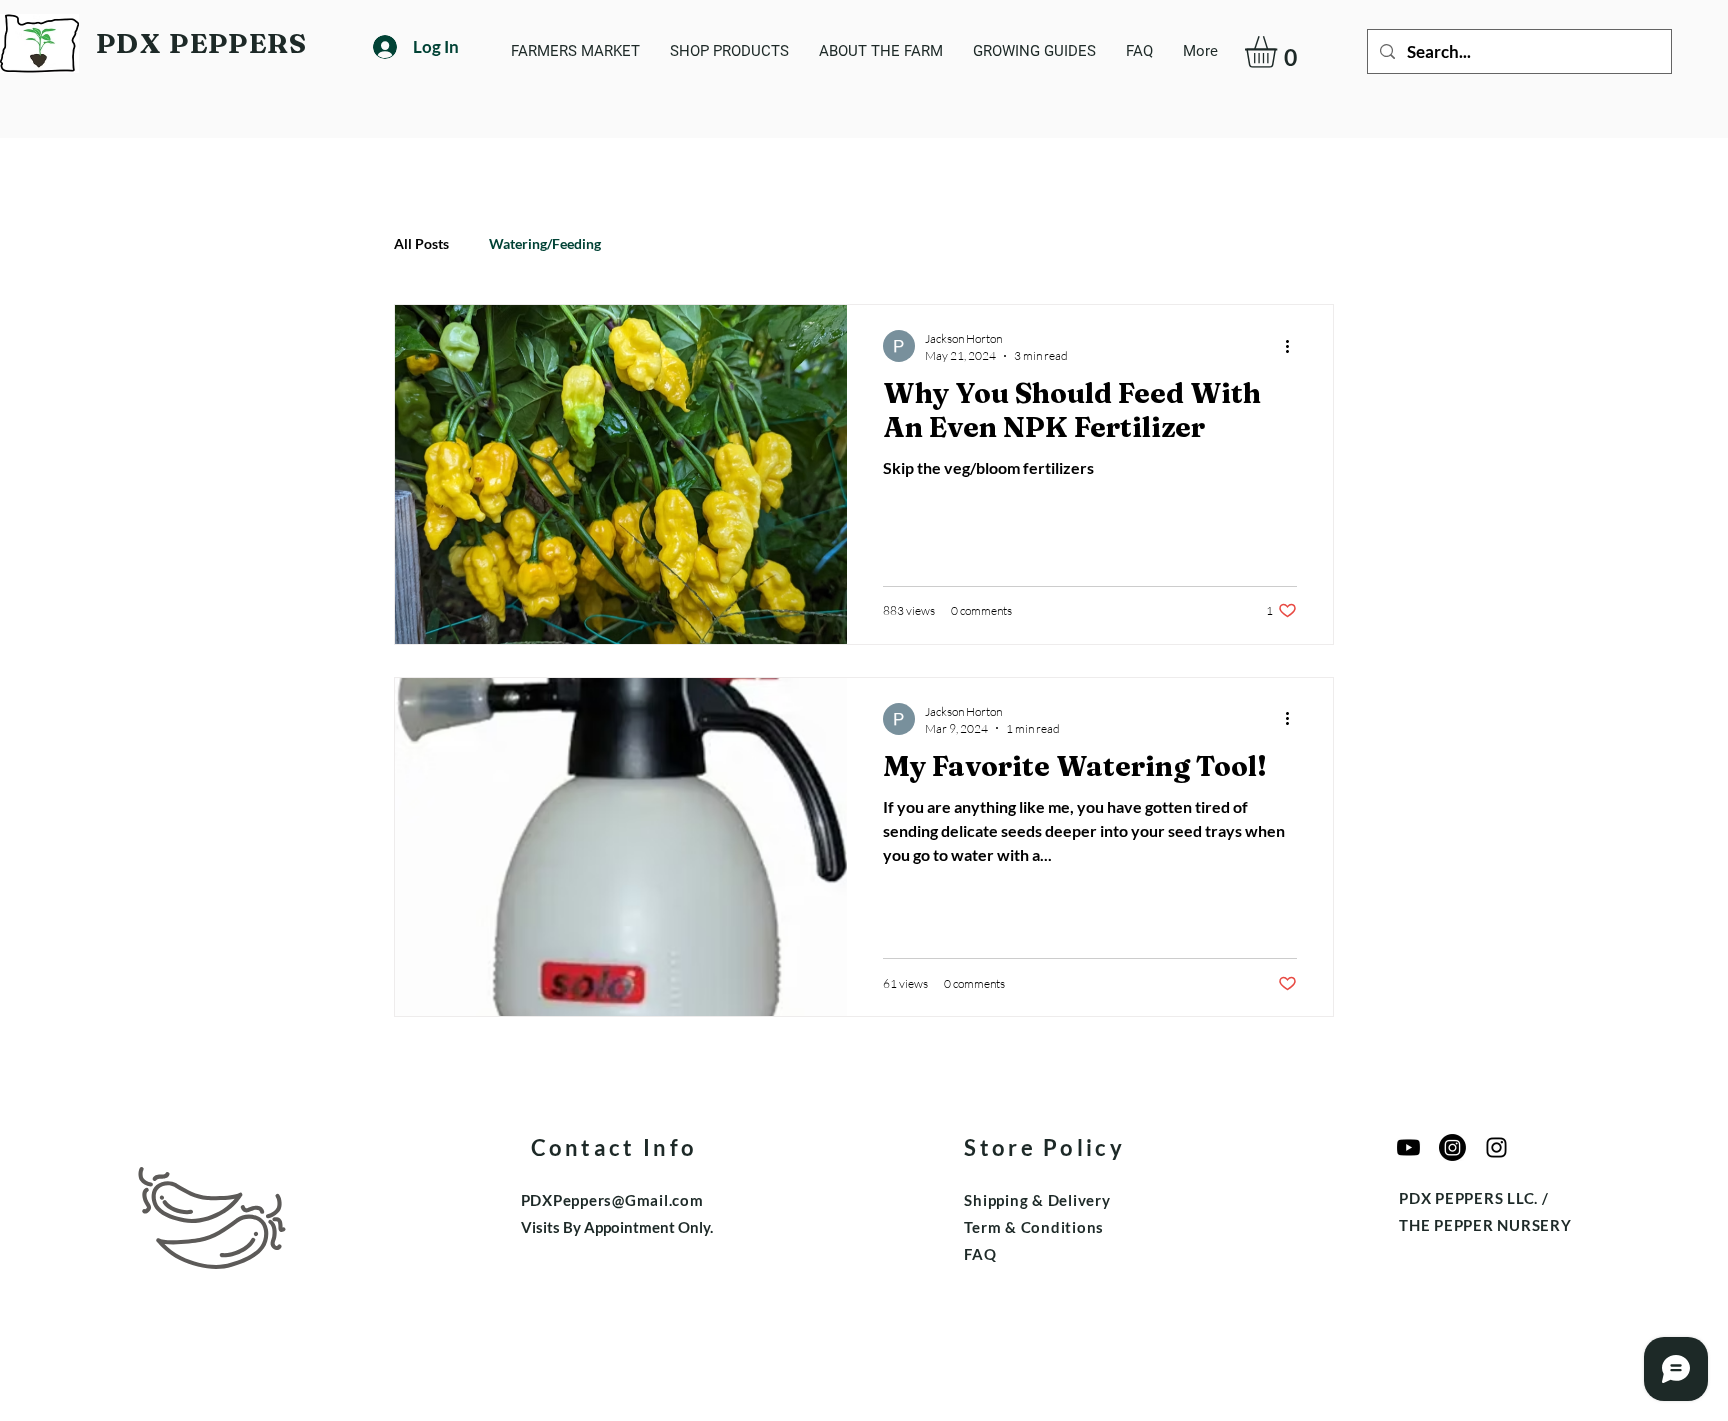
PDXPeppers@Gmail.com (612, 1200)
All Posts (421, 243)
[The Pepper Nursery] (1452, 1147)
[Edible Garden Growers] (1496, 1147)
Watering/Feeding (545, 243)
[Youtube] (1408, 1147)
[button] (1279, 52)
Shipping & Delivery (1037, 1200)
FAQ (980, 1254)
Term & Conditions (1034, 1227)
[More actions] (1294, 346)
